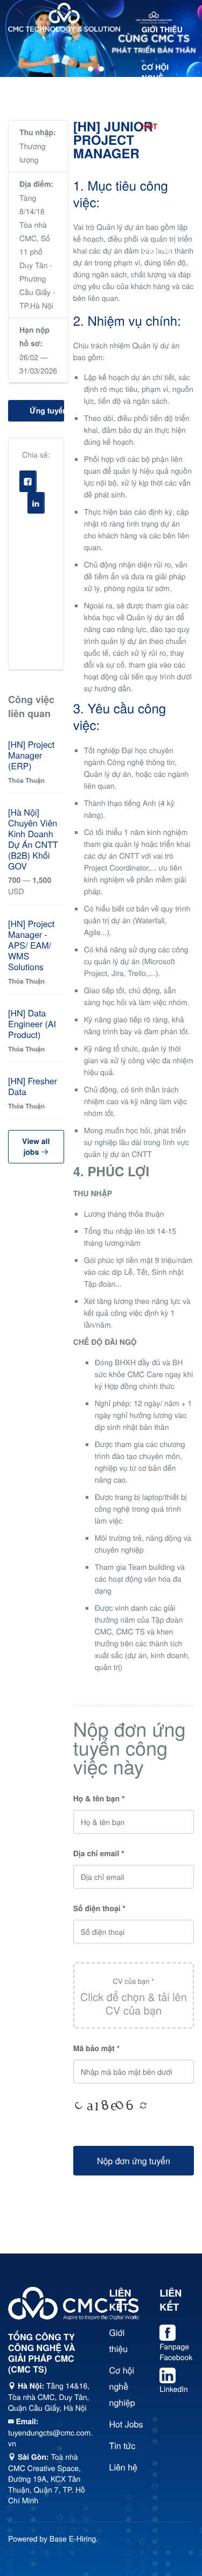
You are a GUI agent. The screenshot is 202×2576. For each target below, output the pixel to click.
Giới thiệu (162, 30)
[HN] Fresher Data (33, 1086)
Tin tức (157, 213)
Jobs (161, 127)
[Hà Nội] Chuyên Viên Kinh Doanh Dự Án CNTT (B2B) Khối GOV (33, 839)
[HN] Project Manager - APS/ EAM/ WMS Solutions (31, 945)
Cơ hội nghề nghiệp (156, 78)
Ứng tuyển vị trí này (47, 411)
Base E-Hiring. (74, 2538)
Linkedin (44, 506)
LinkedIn (174, 2389)
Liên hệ (156, 250)
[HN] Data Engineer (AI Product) (32, 1024)
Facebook (36, 484)
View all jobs (36, 1147)
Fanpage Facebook (176, 2352)
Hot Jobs (126, 2424)
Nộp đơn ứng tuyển (134, 2161)
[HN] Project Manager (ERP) (31, 755)
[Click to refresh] (106, 2107)
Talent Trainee (158, 170)
